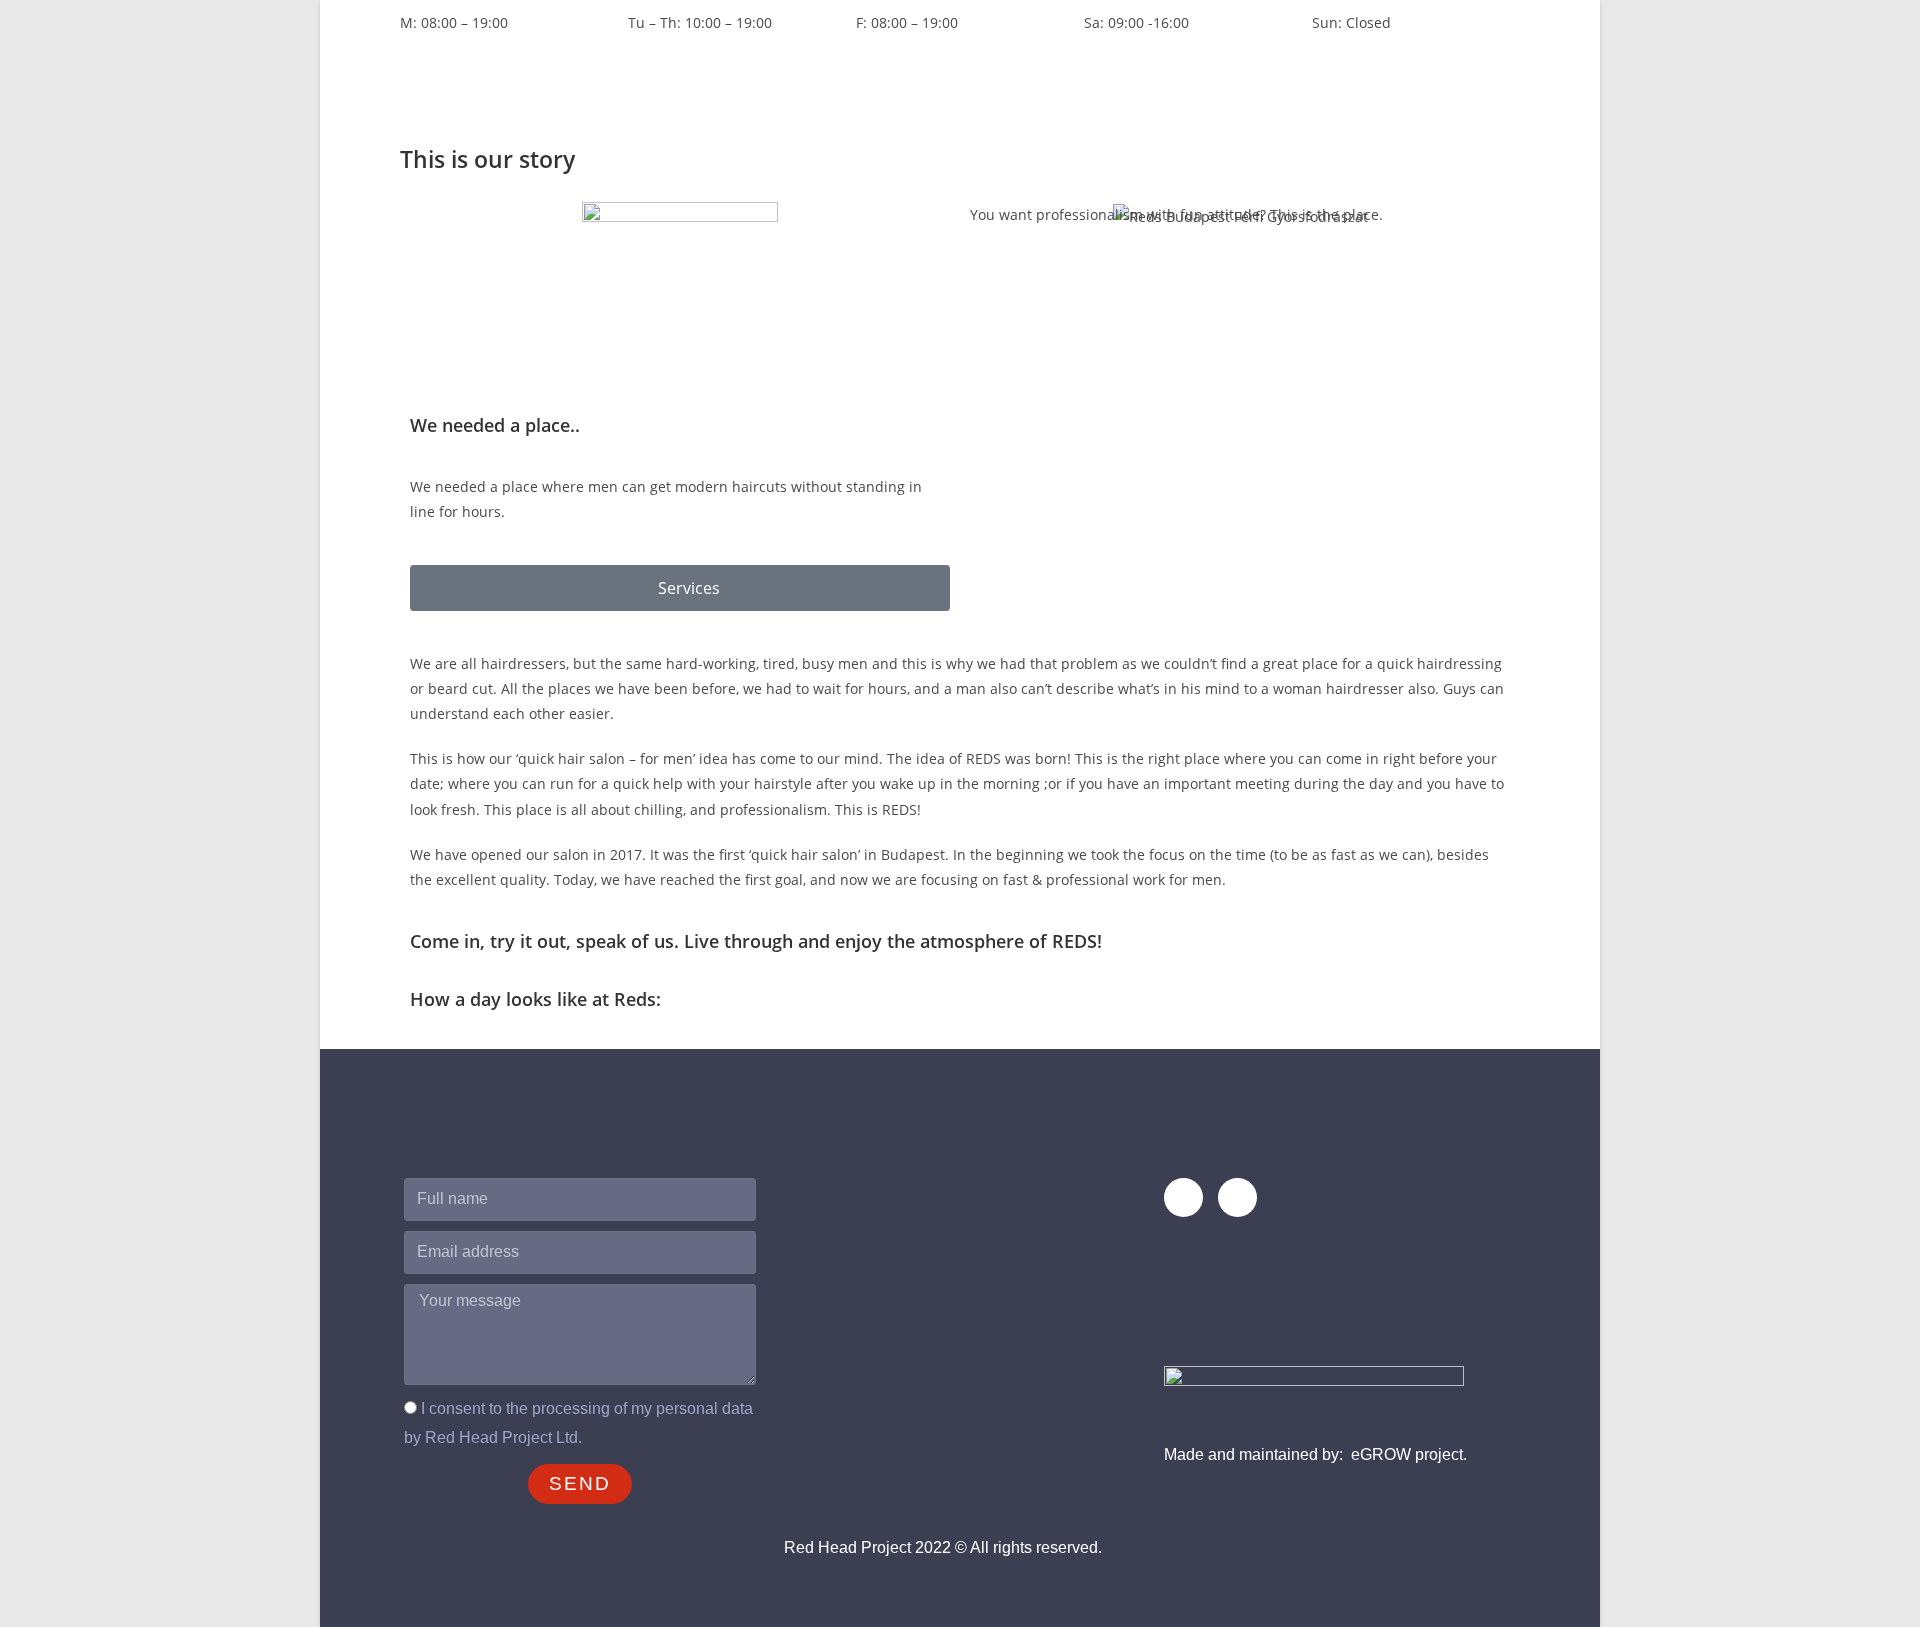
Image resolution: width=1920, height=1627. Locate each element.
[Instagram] (1237, 1197)
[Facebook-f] (1183, 1197)
